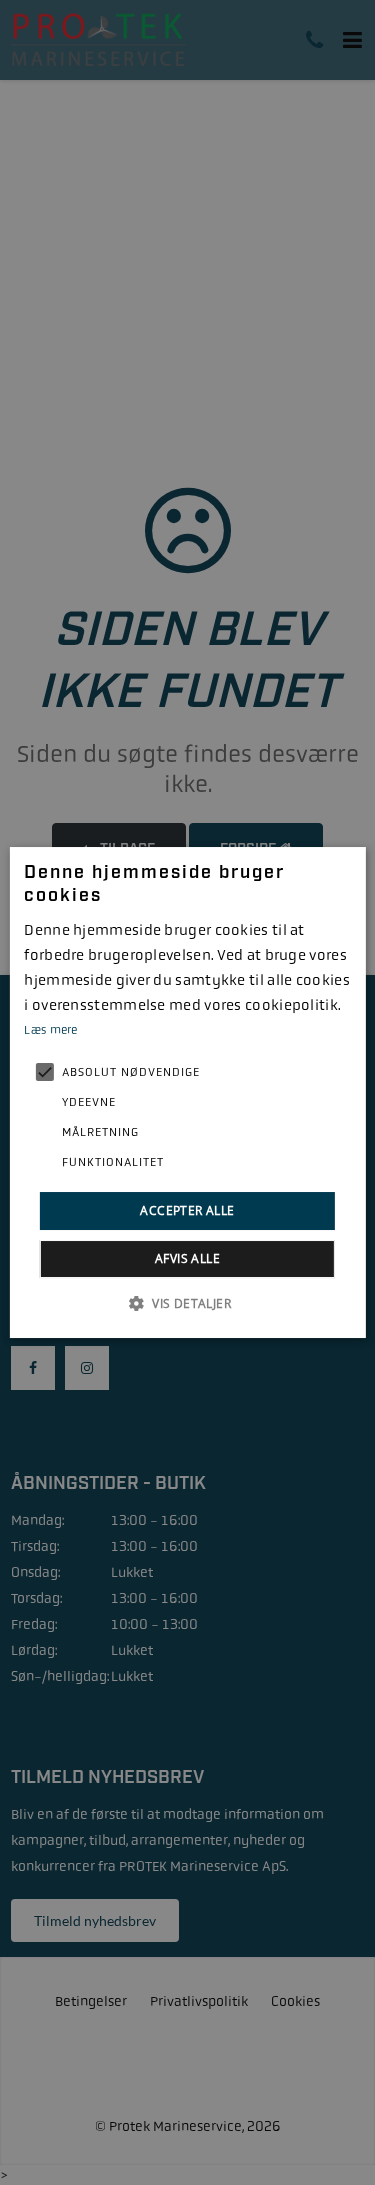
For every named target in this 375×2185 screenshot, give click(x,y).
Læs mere (50, 1030)
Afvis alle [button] (187, 1258)
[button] (187, 1303)
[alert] (187, 1092)
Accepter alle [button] (187, 1210)
